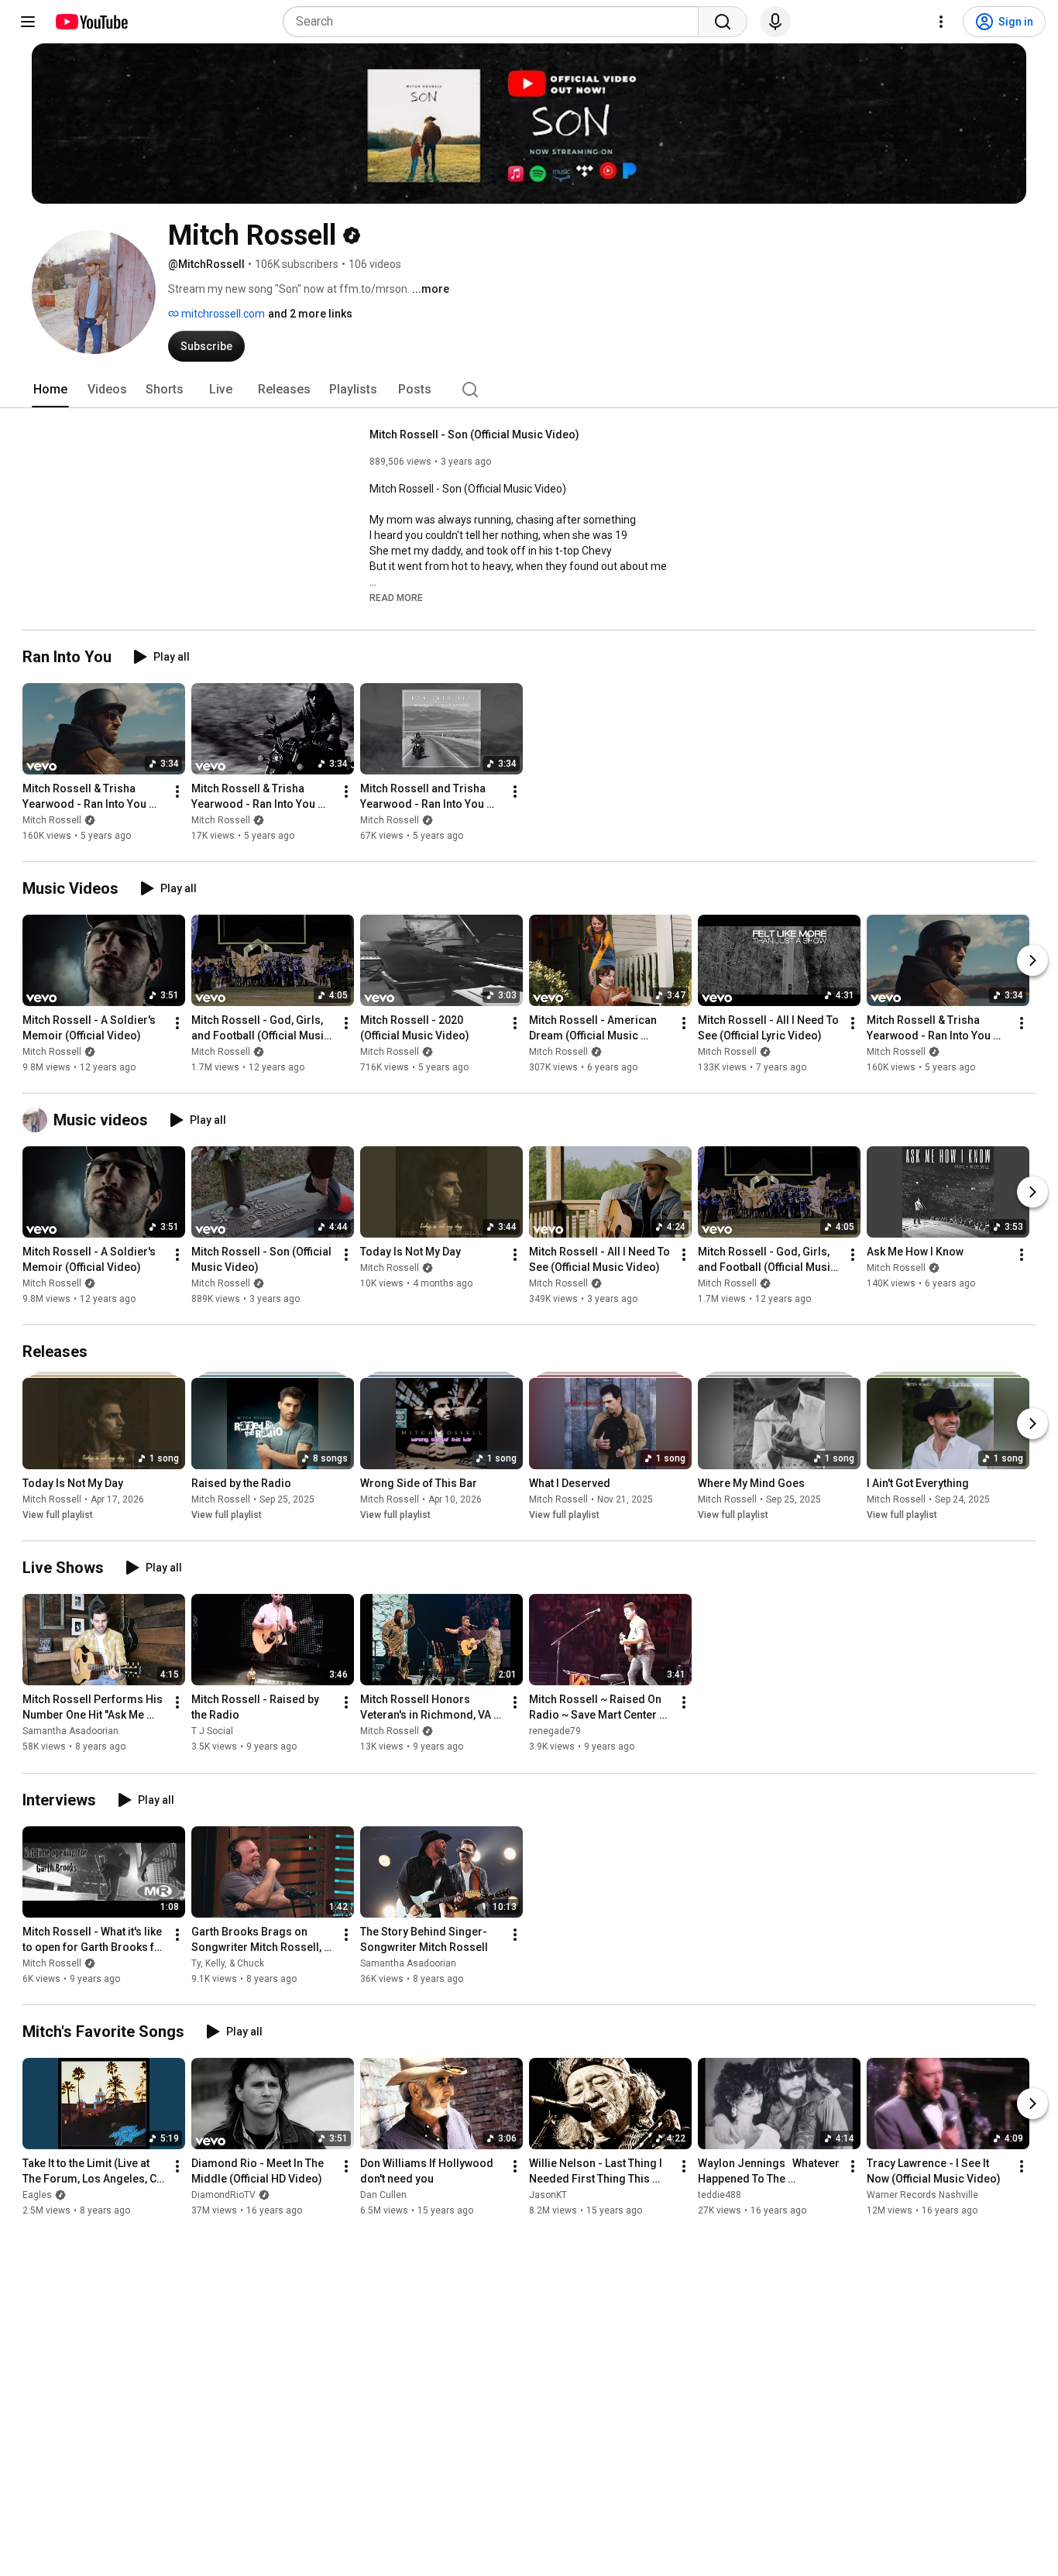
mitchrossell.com (222, 314)
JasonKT (548, 2195)
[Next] (1032, 960)
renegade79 (555, 1732)
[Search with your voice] (775, 22)
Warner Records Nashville (922, 2195)
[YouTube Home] (91, 22)
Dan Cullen (383, 2195)
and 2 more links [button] (310, 314)
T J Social (212, 1732)
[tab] (50, 390)
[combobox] (495, 22)
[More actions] (177, 792)
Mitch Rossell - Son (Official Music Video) (474, 434)
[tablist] (529, 390)
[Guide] (28, 22)
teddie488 (720, 2195)
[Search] (723, 22)
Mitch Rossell (52, 820)
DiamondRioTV (223, 2195)
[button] (396, 597)
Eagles (37, 2195)
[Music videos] (38, 1120)
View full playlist (58, 1515)
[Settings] (941, 22)
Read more (396, 598)
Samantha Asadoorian (70, 1732)
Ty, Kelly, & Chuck (228, 1963)
